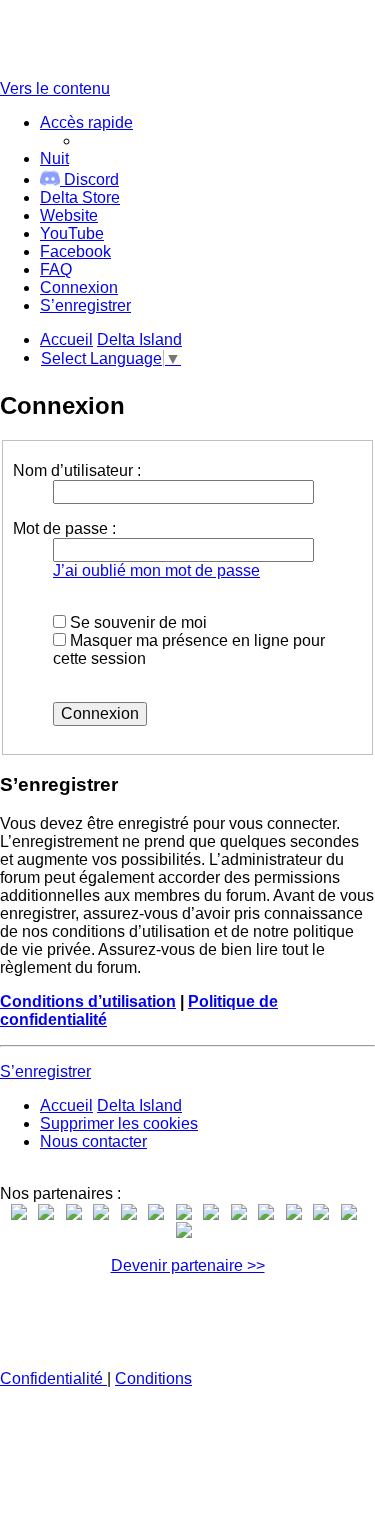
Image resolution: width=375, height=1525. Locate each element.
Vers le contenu (55, 88)
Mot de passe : (64, 528)
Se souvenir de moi (136, 622)
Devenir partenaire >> (188, 1265)
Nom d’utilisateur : (77, 470)
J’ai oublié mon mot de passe (156, 570)
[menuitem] (80, 197)
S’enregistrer (45, 1071)
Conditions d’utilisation (88, 1001)
